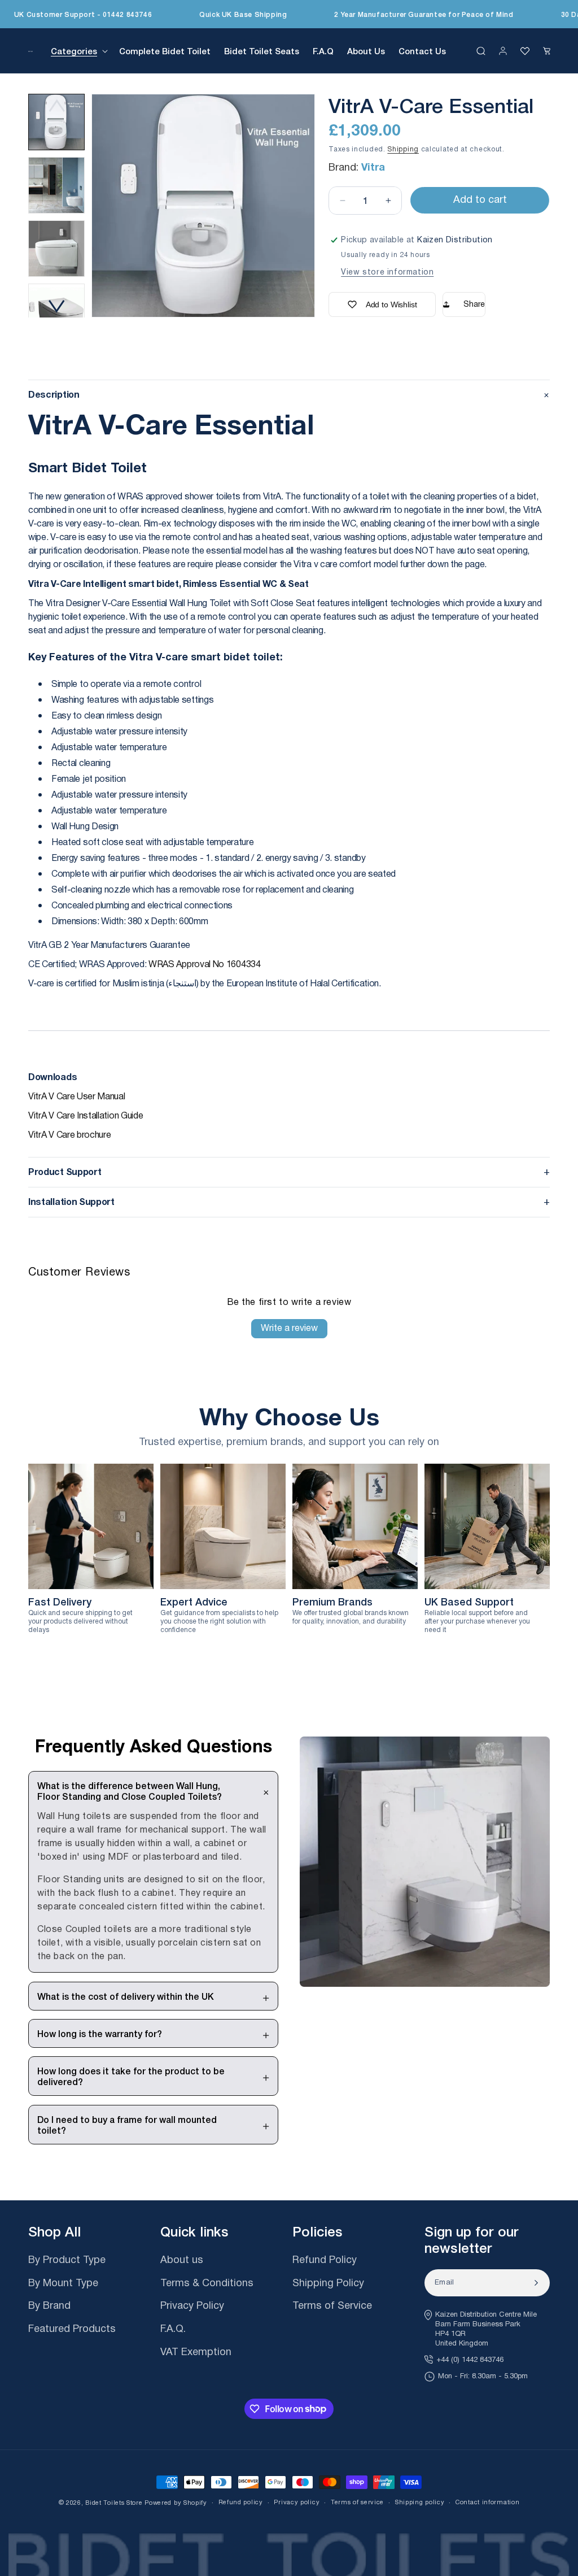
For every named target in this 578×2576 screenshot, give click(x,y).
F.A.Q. (173, 2330)
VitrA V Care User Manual (77, 1097)
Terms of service (357, 2502)
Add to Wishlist (391, 304)
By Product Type (67, 2261)
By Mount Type (63, 2284)
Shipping (403, 149)
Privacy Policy (192, 2307)
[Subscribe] (536, 2283)
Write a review (289, 1328)
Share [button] (474, 304)
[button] (78, 51)
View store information (387, 272)
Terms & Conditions (207, 2284)
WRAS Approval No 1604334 (205, 965)
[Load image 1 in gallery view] (56, 122)
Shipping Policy (328, 2284)
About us (182, 2261)
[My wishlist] (525, 51)
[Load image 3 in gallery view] (56, 249)
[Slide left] (56, 105)
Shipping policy (420, 2502)
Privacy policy (297, 2502)
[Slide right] (56, 306)
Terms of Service (332, 2307)
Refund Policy (325, 2261)
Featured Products (72, 2330)
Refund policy (241, 2502)
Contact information (487, 2502)
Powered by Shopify (176, 2503)
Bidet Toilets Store (114, 2503)
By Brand (49, 2307)
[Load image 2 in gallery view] (56, 185)
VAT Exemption (196, 2353)
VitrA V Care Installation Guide (86, 1116)
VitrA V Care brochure (70, 1135)
